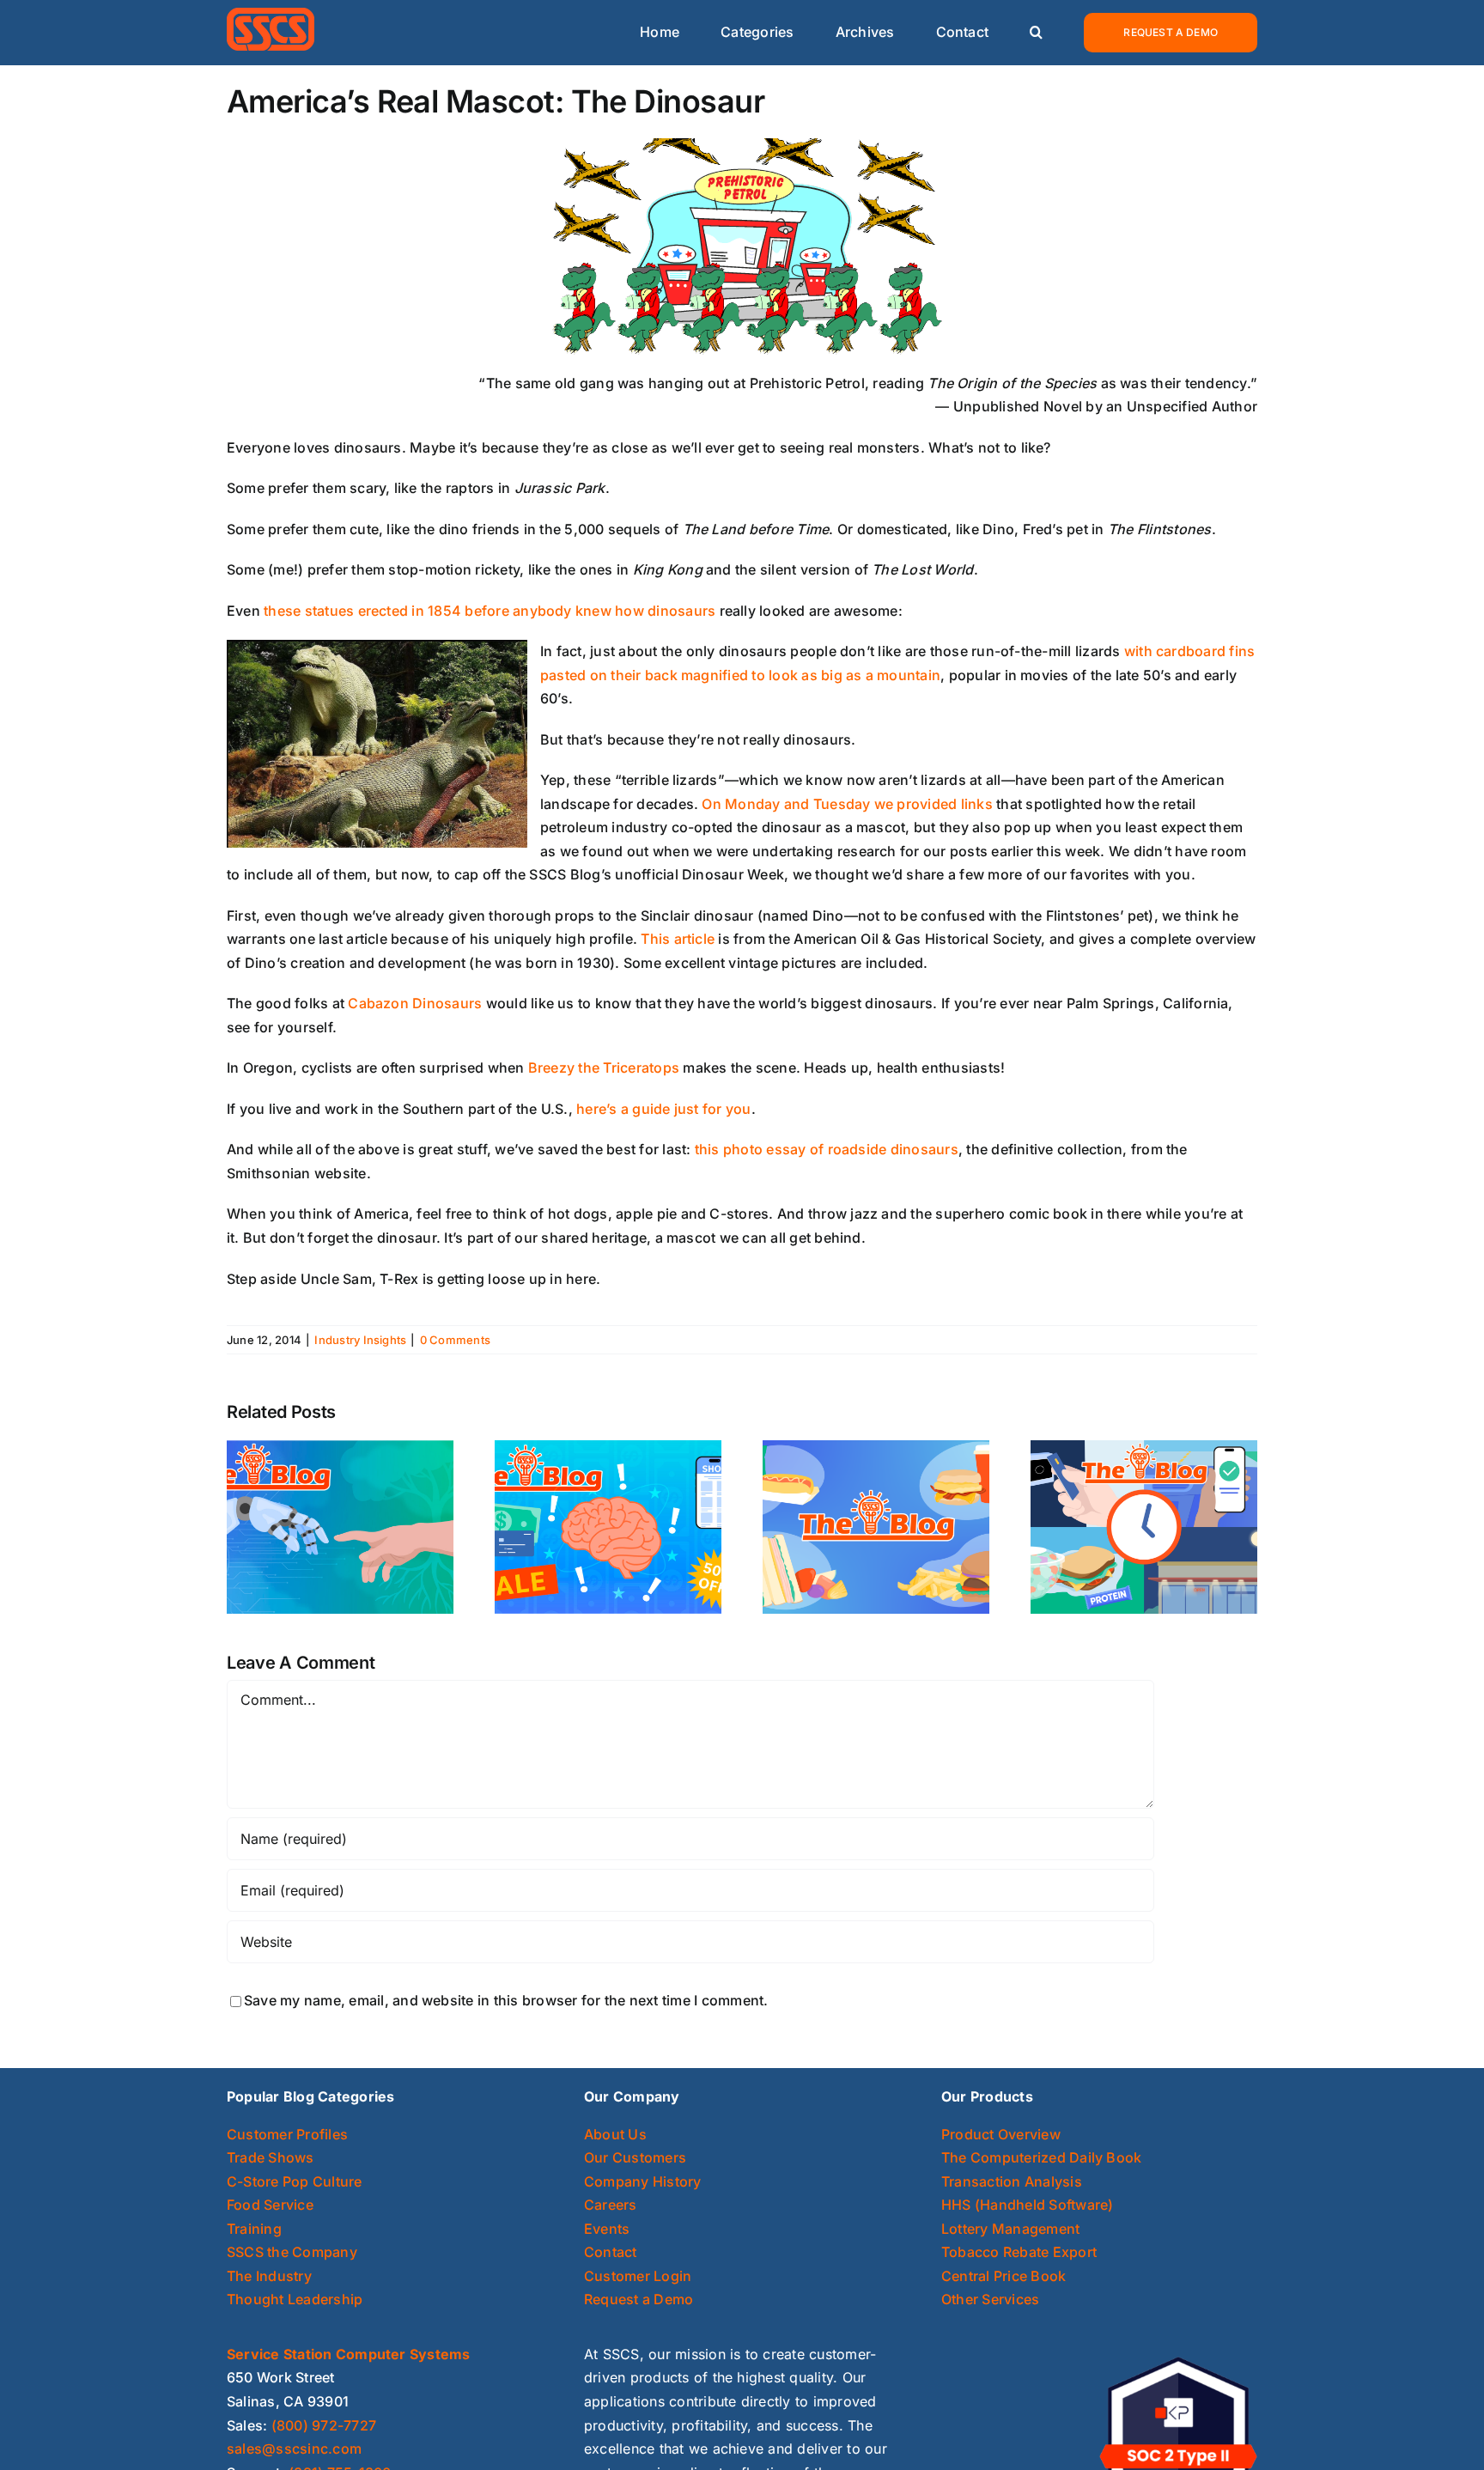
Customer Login (638, 2276)
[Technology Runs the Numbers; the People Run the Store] (340, 1525)
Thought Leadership (295, 2299)
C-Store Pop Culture (295, 2181)
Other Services (990, 2299)
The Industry (269, 2276)
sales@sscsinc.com (294, 2449)
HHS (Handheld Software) (1028, 2205)
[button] (1036, 33)
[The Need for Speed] (1144, 1525)
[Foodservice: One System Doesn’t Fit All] (876, 1525)
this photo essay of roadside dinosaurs (827, 1149)
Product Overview (1001, 2134)
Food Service (270, 2205)
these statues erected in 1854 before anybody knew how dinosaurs (491, 611)
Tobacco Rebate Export (1019, 2252)
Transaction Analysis (1012, 2181)
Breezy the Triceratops (606, 1068)
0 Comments (455, 1340)
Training (254, 2229)
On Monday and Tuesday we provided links (849, 804)
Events (607, 2229)
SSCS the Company (292, 2252)
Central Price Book (1004, 2276)
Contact (611, 2252)
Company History (643, 2181)
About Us (615, 2134)
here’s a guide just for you (663, 1109)
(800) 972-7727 (324, 2425)
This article (679, 939)
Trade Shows (271, 2157)
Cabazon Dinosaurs (417, 1003)
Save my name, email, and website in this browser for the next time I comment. (506, 2000)
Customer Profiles (287, 2134)
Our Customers (635, 2157)
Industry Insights (360, 1340)
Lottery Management (1010, 2229)
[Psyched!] (608, 1525)
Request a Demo (639, 2299)
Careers (611, 2205)
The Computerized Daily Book (1041, 2157)
